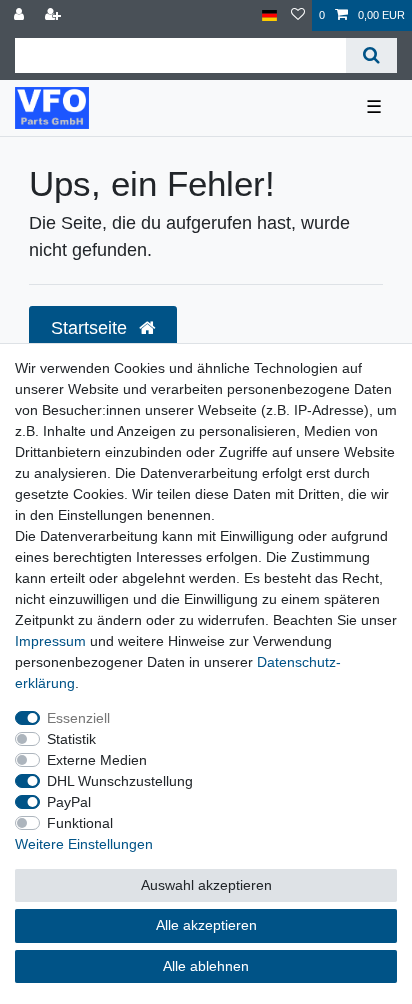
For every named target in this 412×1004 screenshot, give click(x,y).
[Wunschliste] (298, 15)
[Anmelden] (21, 15)
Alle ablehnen (206, 966)
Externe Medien (97, 760)
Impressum (50, 641)
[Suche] (371, 55)
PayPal (69, 802)
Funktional (80, 823)
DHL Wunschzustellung (120, 781)
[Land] (269, 15)
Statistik (71, 739)
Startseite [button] (91, 328)
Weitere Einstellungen (84, 844)
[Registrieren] (55, 15)
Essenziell (78, 718)
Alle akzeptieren (206, 925)
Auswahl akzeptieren (206, 885)
